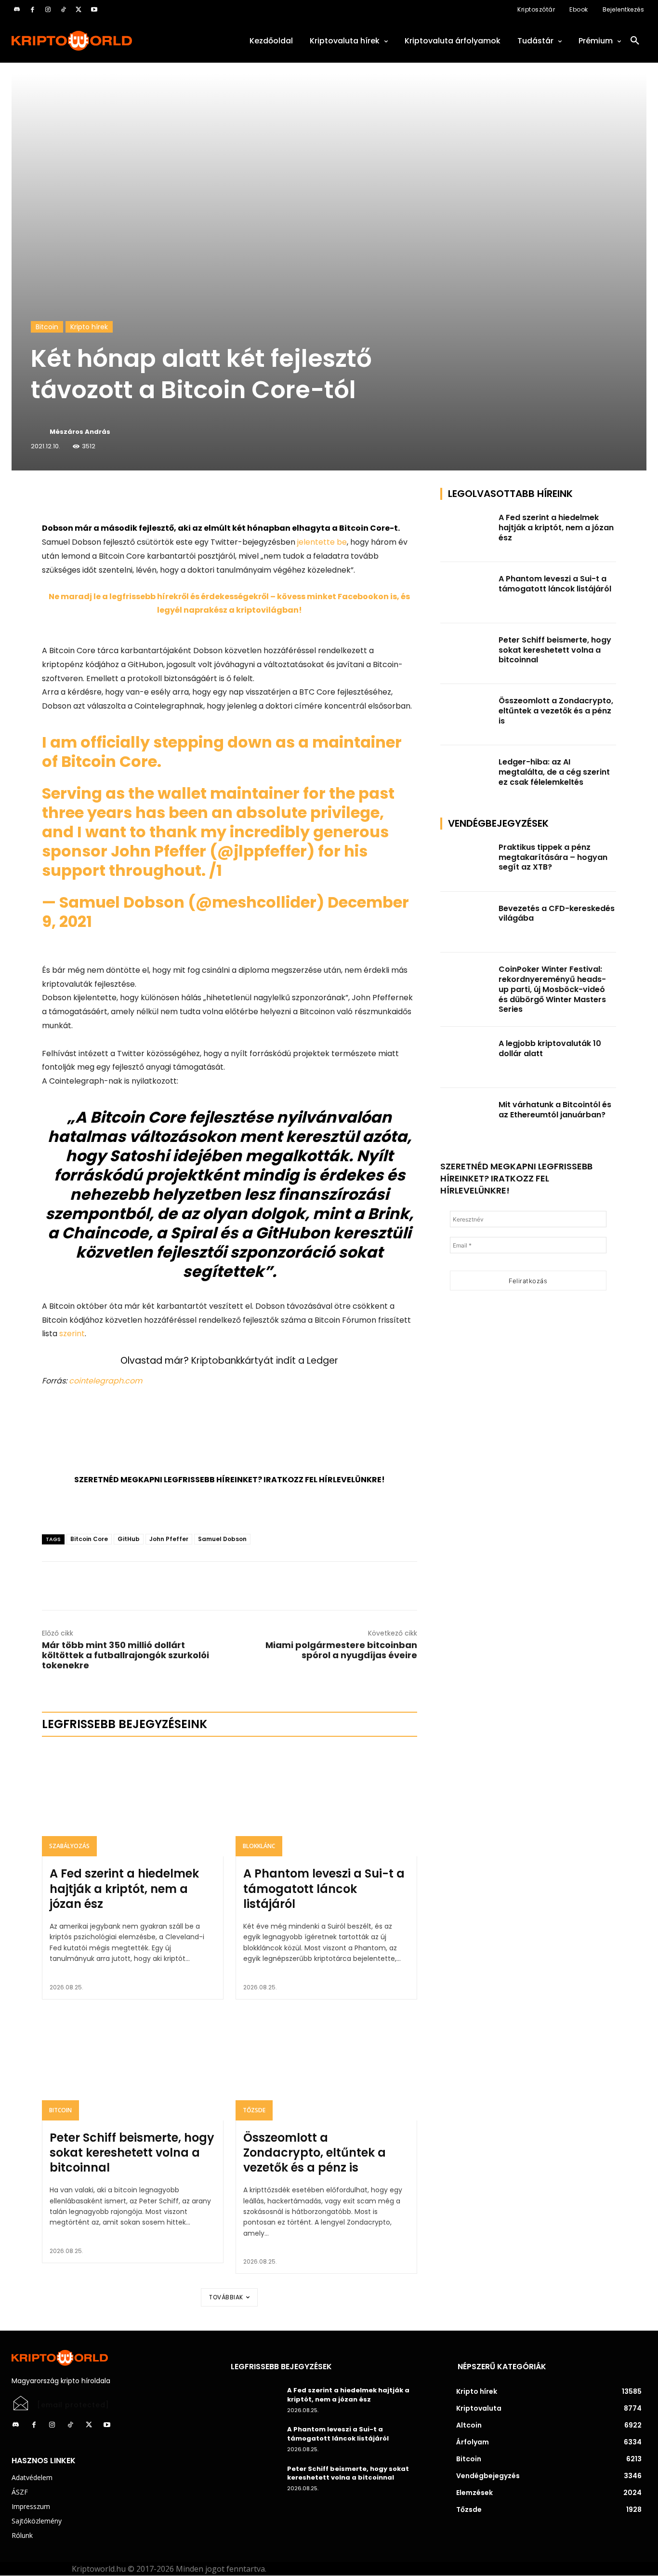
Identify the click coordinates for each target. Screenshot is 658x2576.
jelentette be (321, 542)
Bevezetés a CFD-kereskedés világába (557, 913)
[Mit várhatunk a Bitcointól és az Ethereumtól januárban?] (467, 1119)
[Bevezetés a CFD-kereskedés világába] (467, 922)
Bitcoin (47, 327)
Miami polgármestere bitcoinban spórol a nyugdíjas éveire (341, 1650)
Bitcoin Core (89, 1539)
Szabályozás (69, 1846)
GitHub (129, 1539)
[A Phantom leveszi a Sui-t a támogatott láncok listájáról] (326, 1802)
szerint (72, 1334)
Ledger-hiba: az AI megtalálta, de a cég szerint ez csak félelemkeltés (554, 772)
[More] (152, 497)
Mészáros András (80, 432)
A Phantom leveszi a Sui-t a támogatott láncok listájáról (324, 1888)
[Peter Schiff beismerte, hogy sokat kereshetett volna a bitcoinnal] (133, 2066)
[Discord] (17, 10)
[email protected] (73, 2405)
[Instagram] (48, 10)
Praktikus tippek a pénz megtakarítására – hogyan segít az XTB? (553, 857)
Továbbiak (226, 2297)
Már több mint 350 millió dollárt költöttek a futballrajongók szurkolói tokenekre (125, 1655)
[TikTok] (63, 10)
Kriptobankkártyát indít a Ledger (265, 1361)
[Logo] (110, 41)
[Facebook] (32, 10)
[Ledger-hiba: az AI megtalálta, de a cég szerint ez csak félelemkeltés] (467, 776)
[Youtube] (94, 10)
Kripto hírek (89, 327)
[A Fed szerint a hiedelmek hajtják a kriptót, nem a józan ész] (133, 1802)
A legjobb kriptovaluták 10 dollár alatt (550, 1048)
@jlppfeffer (262, 851)
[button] (635, 41)
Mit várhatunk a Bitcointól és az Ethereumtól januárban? (555, 1110)
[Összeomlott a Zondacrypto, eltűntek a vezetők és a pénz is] (326, 2066)
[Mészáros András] (39, 432)
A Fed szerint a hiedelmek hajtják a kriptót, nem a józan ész (124, 1888)
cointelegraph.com (105, 1381)
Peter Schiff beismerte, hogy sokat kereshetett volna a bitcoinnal (132, 2153)
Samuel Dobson (222, 1539)
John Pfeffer (169, 1539)
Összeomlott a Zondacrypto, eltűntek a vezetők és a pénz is (315, 2153)
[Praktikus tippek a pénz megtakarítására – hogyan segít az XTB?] (467, 861)
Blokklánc (259, 1846)
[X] (79, 10)
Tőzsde (254, 2110)
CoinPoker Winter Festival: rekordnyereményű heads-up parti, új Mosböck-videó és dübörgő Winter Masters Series (552, 989)
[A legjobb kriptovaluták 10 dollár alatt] (467, 1057)
